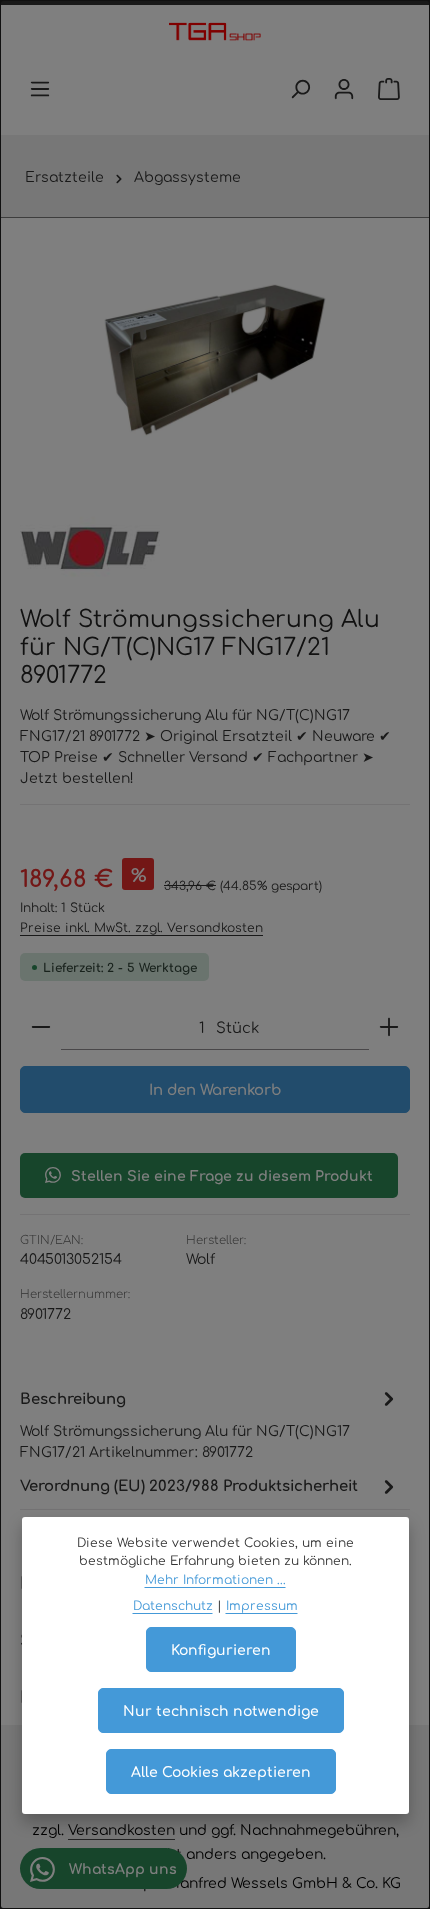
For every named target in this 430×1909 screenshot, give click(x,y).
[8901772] (215, 360)
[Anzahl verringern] (41, 1027)
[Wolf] (90, 548)
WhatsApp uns (121, 1868)
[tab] (210, 1423)
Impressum (262, 1605)
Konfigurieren (221, 1649)
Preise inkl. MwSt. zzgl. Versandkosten (141, 927)
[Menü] (40, 89)
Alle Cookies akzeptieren (221, 1771)
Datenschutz (173, 1605)
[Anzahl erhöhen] (389, 1027)
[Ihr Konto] (344, 89)
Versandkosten (121, 1829)
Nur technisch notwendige (221, 1710)
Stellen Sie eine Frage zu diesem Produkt (222, 1175)
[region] (215, 360)
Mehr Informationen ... (215, 1579)
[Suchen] (300, 89)
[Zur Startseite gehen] (214, 33)
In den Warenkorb (215, 1088)
